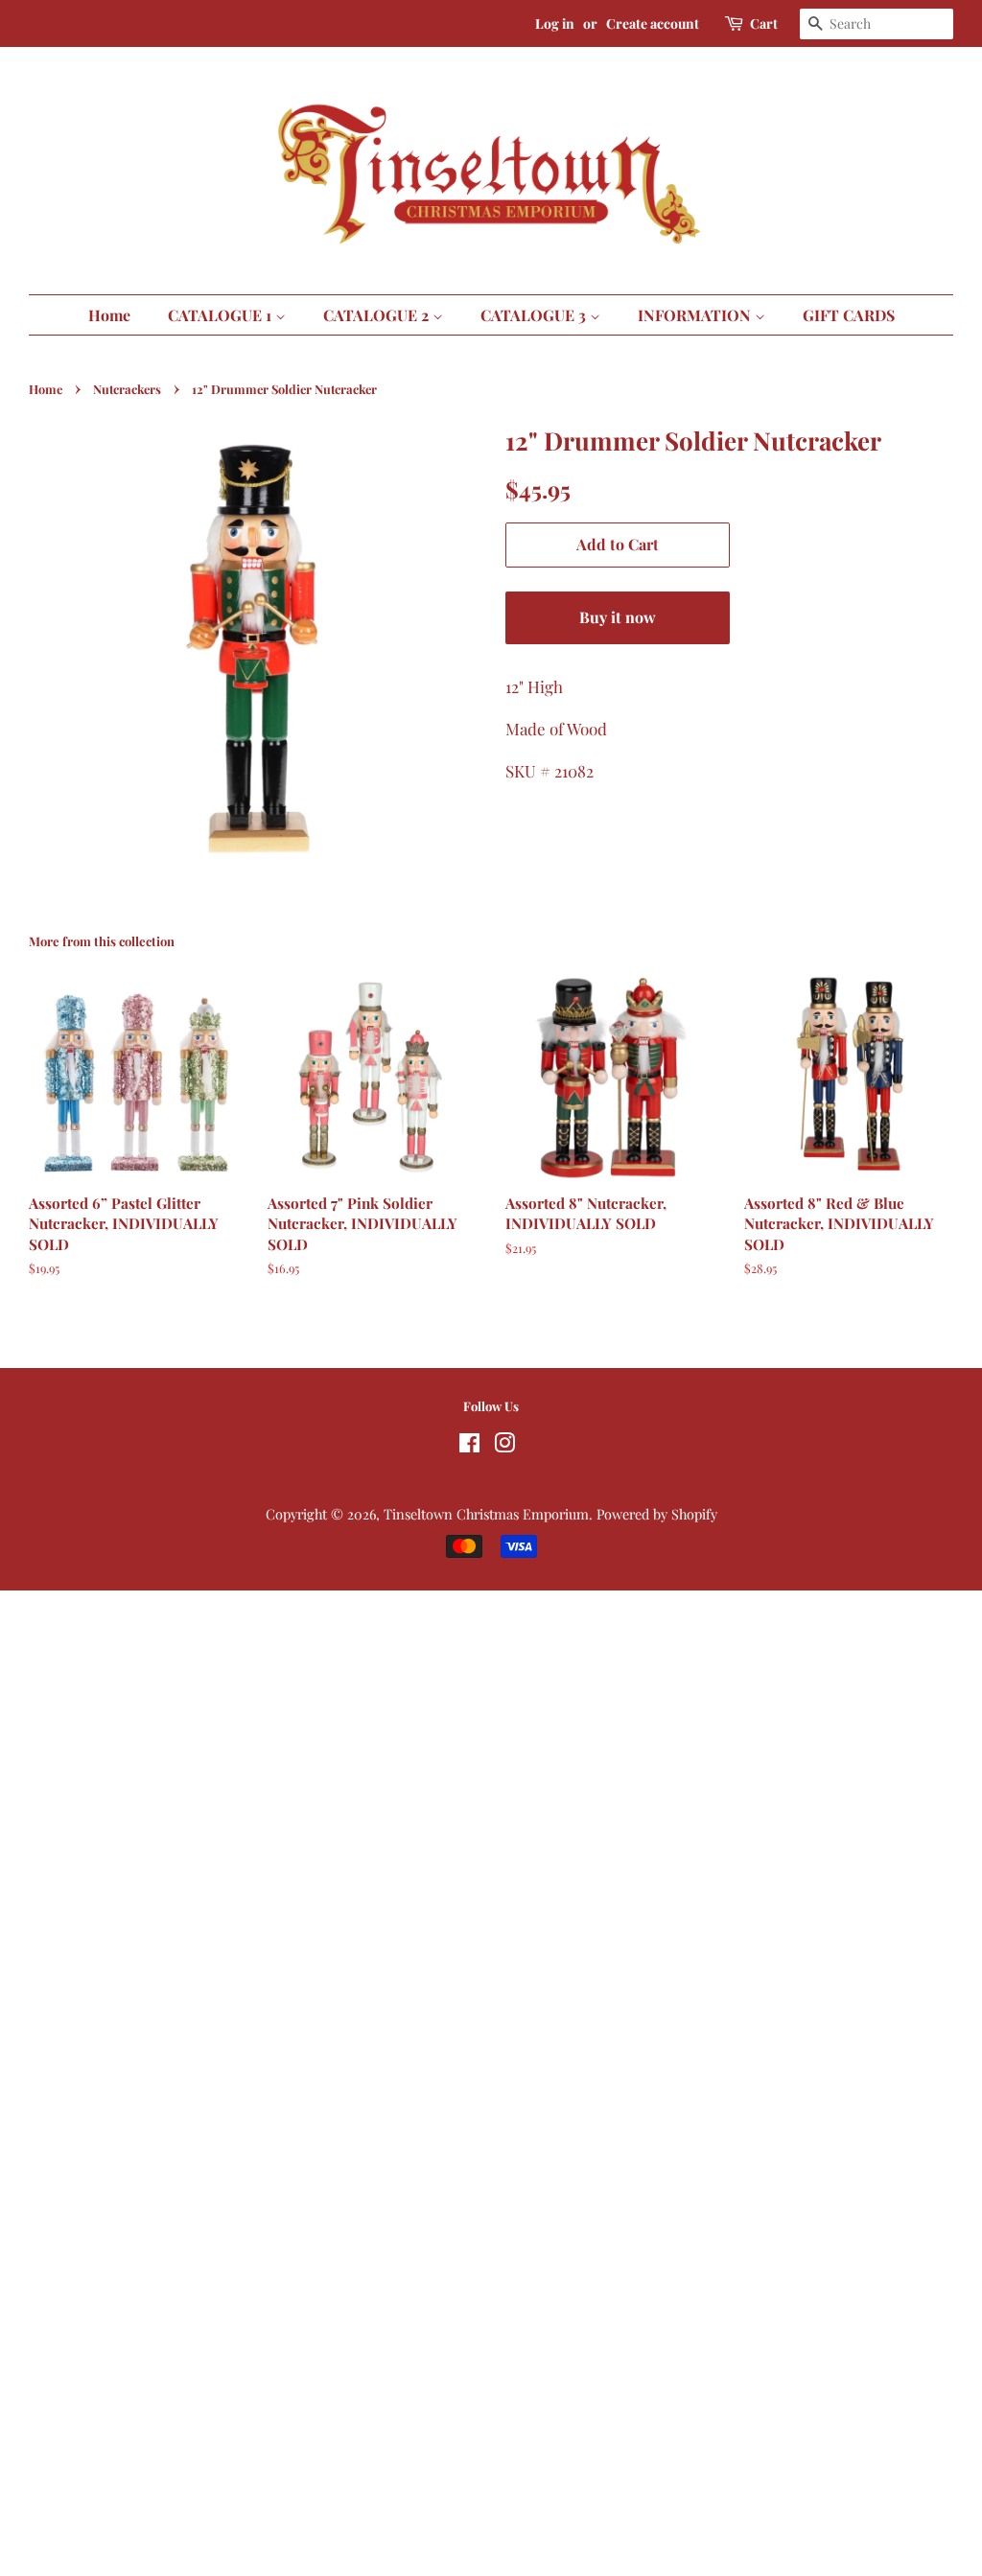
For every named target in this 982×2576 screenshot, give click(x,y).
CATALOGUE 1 (222, 315)
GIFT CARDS (849, 315)
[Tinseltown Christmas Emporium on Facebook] (469, 1446)
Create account (653, 23)
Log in (555, 23)
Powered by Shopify (657, 1514)
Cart (764, 23)
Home (109, 315)
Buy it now (618, 617)
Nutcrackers (127, 389)
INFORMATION (696, 315)
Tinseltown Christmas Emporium (486, 1514)
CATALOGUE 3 (535, 315)
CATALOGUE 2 (378, 315)
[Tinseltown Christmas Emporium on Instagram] (504, 1446)
